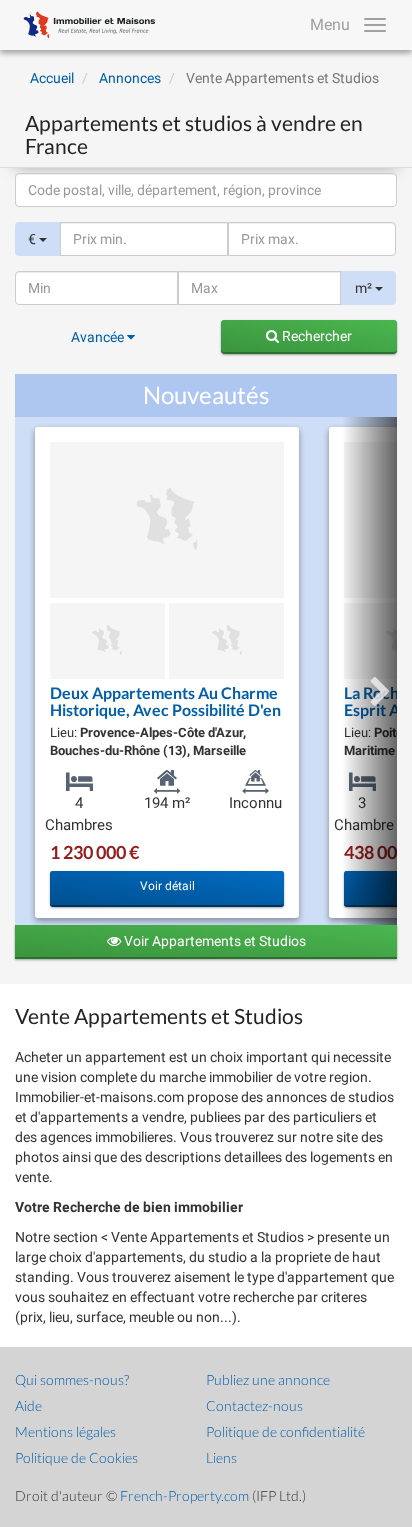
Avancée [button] (99, 337)
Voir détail (167, 886)
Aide (28, 1405)
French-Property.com (184, 1495)
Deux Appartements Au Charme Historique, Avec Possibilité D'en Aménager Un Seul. (165, 710)
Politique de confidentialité (285, 1431)
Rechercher (315, 336)
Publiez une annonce (268, 1379)
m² (365, 288)
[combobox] (206, 190)
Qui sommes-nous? (72, 1379)
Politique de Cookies (76, 1457)
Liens (221, 1457)
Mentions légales (65, 1431)
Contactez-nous (254, 1405)
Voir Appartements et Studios (213, 941)
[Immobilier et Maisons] (85, 25)
